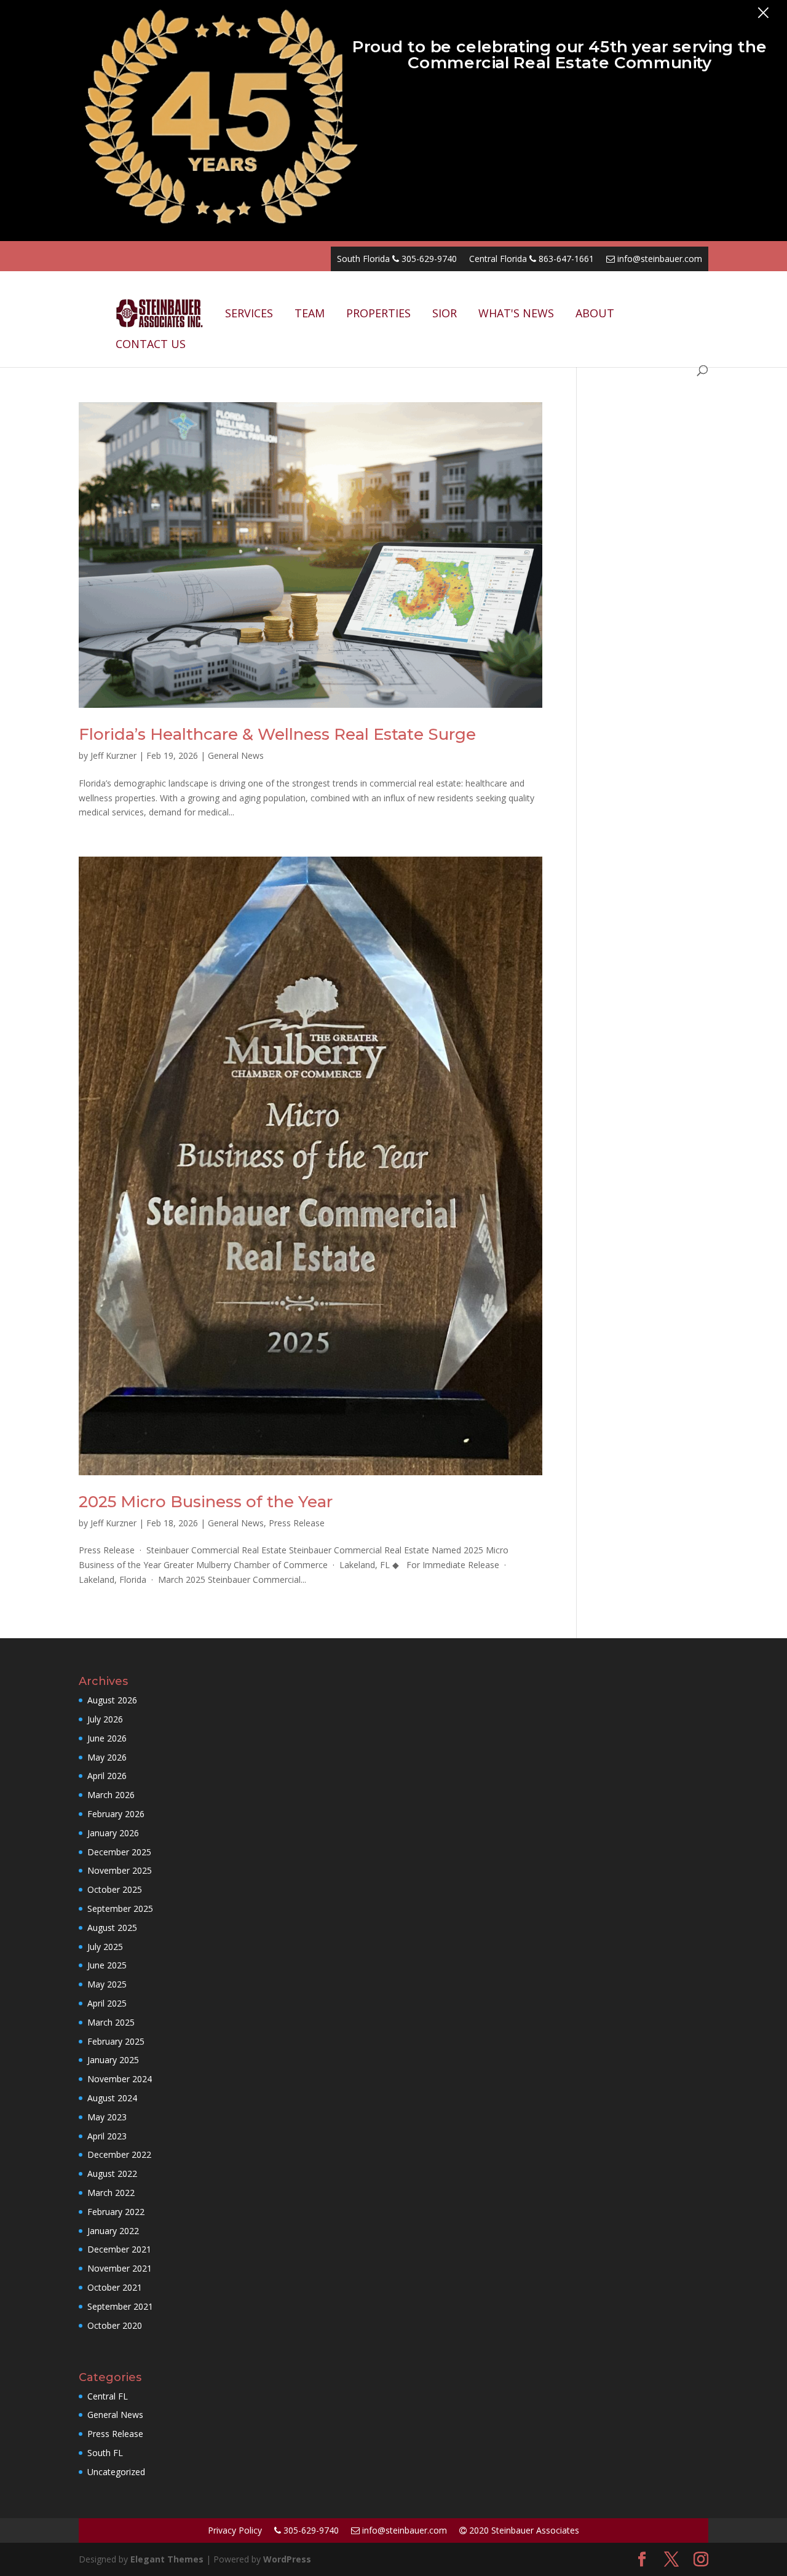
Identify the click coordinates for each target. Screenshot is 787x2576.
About (595, 313)
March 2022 (111, 2193)
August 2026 (112, 1700)
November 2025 (120, 1870)
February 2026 (116, 1814)
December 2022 (119, 2154)
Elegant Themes (167, 2559)
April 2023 (107, 2136)
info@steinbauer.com (658, 259)
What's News (516, 313)
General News (236, 755)
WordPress (287, 2559)
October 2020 (115, 2325)
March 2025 (111, 2022)
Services (249, 313)
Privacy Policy (235, 2530)
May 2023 (107, 2117)
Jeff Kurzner (113, 755)
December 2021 (119, 2249)
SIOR (445, 313)
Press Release (297, 1523)
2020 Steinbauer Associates (523, 2530)
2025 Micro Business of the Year (206, 1502)
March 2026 (111, 1795)
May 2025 (107, 1984)
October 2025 (115, 1889)
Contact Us (151, 344)
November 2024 (120, 2079)
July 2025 (105, 1947)
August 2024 (112, 2098)
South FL (105, 2453)
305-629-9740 (310, 2530)
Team (310, 313)
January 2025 (113, 2060)
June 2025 (107, 1965)
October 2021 (115, 2287)
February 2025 (116, 2041)
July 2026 (105, 1719)
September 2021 (120, 2306)
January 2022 (113, 2231)
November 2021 (120, 2268)
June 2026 (107, 1738)
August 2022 (112, 2174)
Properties (378, 313)
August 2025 (112, 1928)
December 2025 (119, 1852)
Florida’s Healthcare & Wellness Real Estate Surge (277, 734)
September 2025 (120, 1908)
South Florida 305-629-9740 (397, 259)
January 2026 (113, 1833)
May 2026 (107, 1757)
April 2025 (107, 2003)
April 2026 (107, 1776)
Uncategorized (116, 2472)
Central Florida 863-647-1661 (532, 259)
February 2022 (116, 2212)
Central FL (108, 2396)
